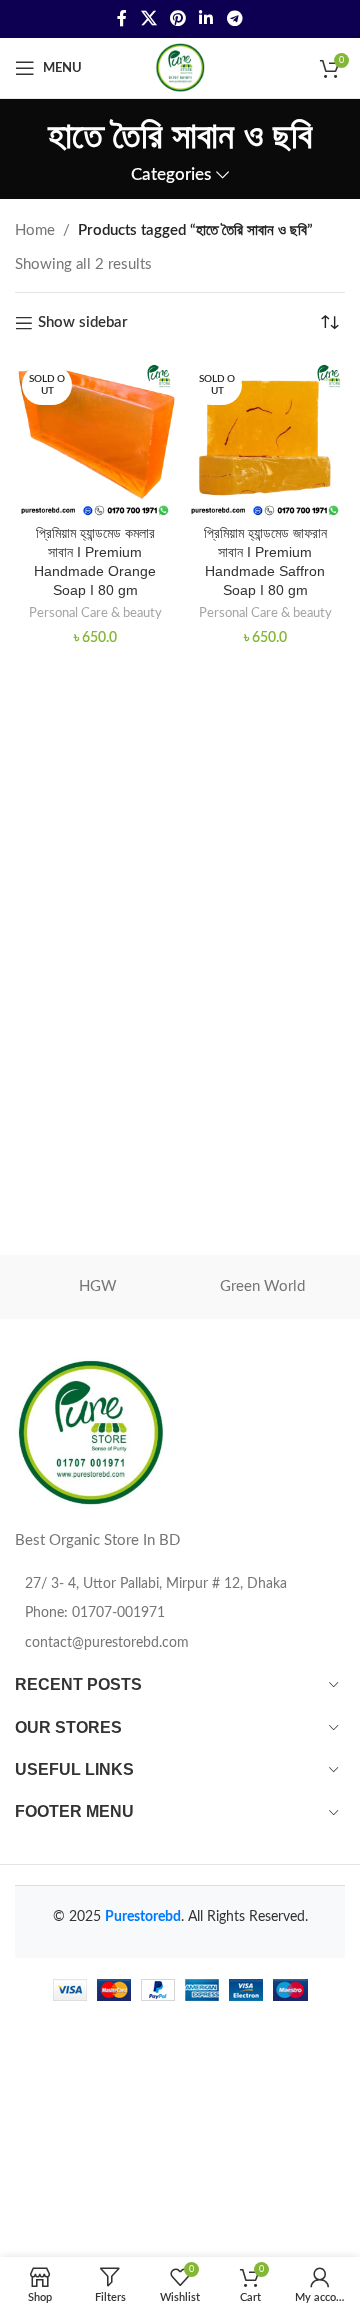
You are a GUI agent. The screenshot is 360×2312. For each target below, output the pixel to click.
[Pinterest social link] (177, 18)
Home (35, 230)
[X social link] (148, 18)
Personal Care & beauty (95, 613)
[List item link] (180, 1613)
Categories (171, 175)
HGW (98, 1286)
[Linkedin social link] (206, 18)
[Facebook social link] (122, 18)
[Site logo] (180, 67)
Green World (262, 1286)
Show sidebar (83, 322)
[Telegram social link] (234, 18)
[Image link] (90, 1433)
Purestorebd (143, 1917)
